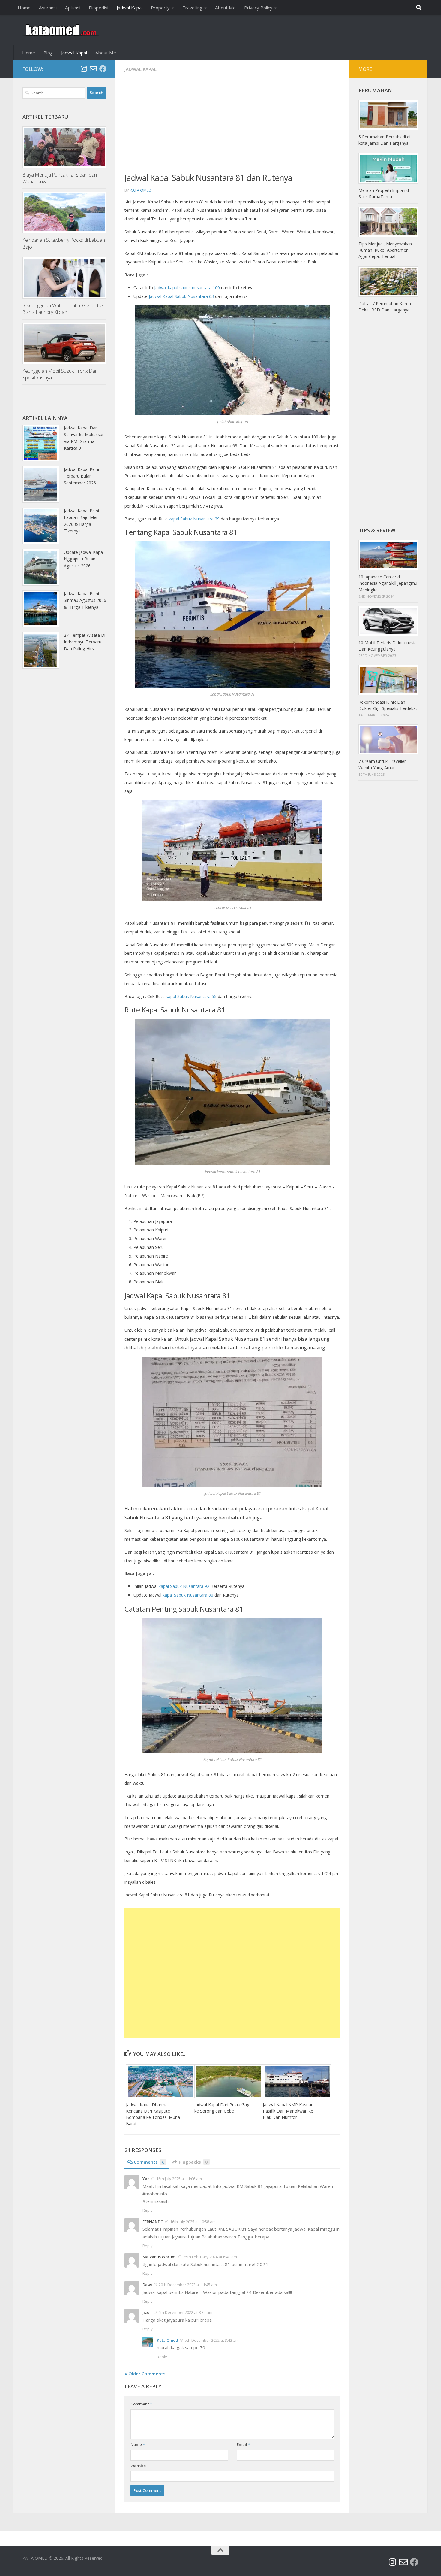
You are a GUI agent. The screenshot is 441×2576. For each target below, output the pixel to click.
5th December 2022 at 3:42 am (212, 2340)
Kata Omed (141, 190)
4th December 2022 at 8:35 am (185, 2312)
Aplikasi (73, 8)
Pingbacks (193, 2162)
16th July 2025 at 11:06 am (179, 2179)
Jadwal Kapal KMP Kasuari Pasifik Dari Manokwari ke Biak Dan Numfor (288, 2111)
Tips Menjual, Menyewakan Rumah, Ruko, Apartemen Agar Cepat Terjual (385, 250)
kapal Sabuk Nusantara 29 (194, 519)
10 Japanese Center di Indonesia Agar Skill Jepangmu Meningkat (388, 583)
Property (160, 8)
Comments (149, 2162)
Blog (48, 53)
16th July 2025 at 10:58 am (193, 2222)
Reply (148, 2210)
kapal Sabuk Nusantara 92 (184, 1586)
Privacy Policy (258, 8)
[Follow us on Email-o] (93, 69)
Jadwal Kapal (130, 8)
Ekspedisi (99, 8)
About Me (225, 8)
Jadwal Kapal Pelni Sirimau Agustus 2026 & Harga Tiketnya (85, 600)
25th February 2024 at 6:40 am (210, 2257)
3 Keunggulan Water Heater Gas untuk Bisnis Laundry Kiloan (63, 309)
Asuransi (48, 8)
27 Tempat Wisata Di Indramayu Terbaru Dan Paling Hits (85, 642)
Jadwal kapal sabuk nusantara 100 (187, 288)
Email (243, 2444)
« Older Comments (145, 2374)
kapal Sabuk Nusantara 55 (191, 996)
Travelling (192, 8)
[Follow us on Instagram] (84, 69)
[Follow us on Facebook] (103, 69)
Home (24, 8)
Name (138, 2444)
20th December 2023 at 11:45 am (188, 2285)
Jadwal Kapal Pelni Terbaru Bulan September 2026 (81, 476)
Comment (141, 2404)
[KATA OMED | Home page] (61, 30)
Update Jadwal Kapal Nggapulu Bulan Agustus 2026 (84, 559)
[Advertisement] (232, 129)
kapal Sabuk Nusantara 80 (188, 1595)
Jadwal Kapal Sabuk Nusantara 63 (181, 296)
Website (138, 2466)
